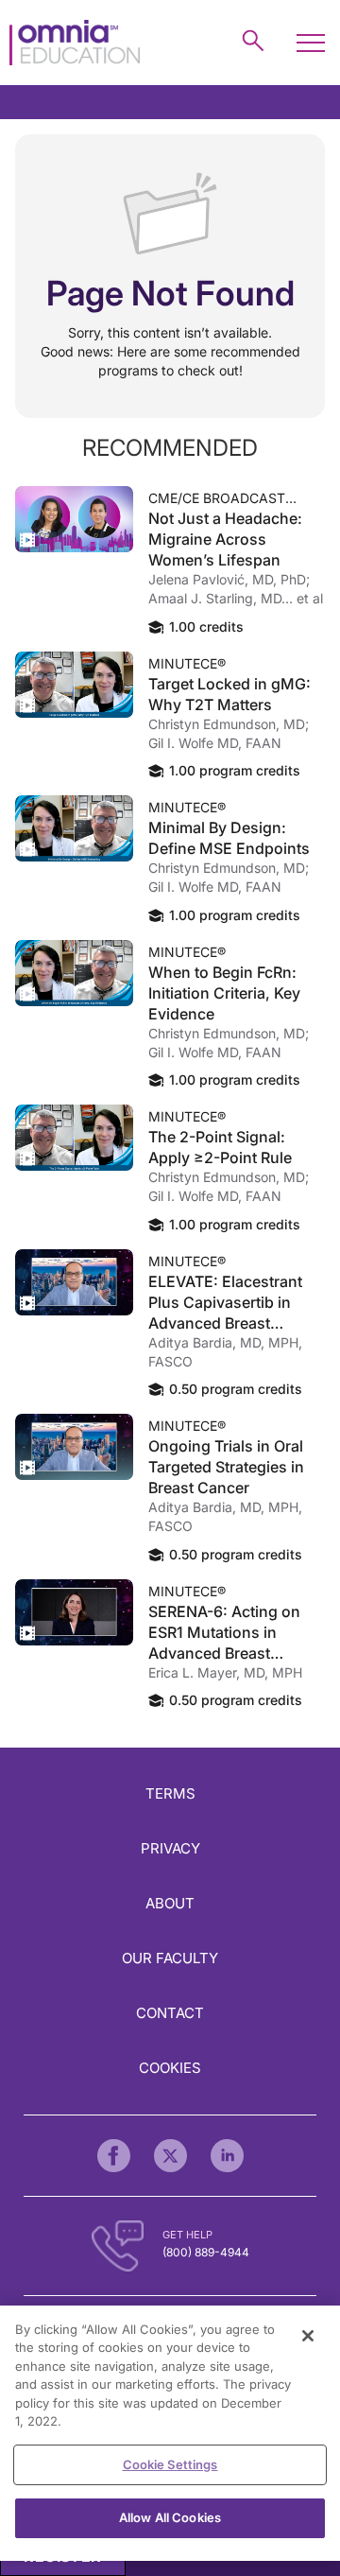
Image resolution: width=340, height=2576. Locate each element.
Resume (74, 519)
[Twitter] (170, 2156)
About (170, 1903)
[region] (170, 2433)
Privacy (170, 1848)
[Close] (308, 2336)
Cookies (170, 2068)
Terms (170, 1793)
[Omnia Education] (75, 43)
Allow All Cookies (170, 2517)
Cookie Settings (170, 2464)
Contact (170, 2013)
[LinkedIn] (227, 2156)
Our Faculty (170, 1958)
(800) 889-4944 (206, 2252)
